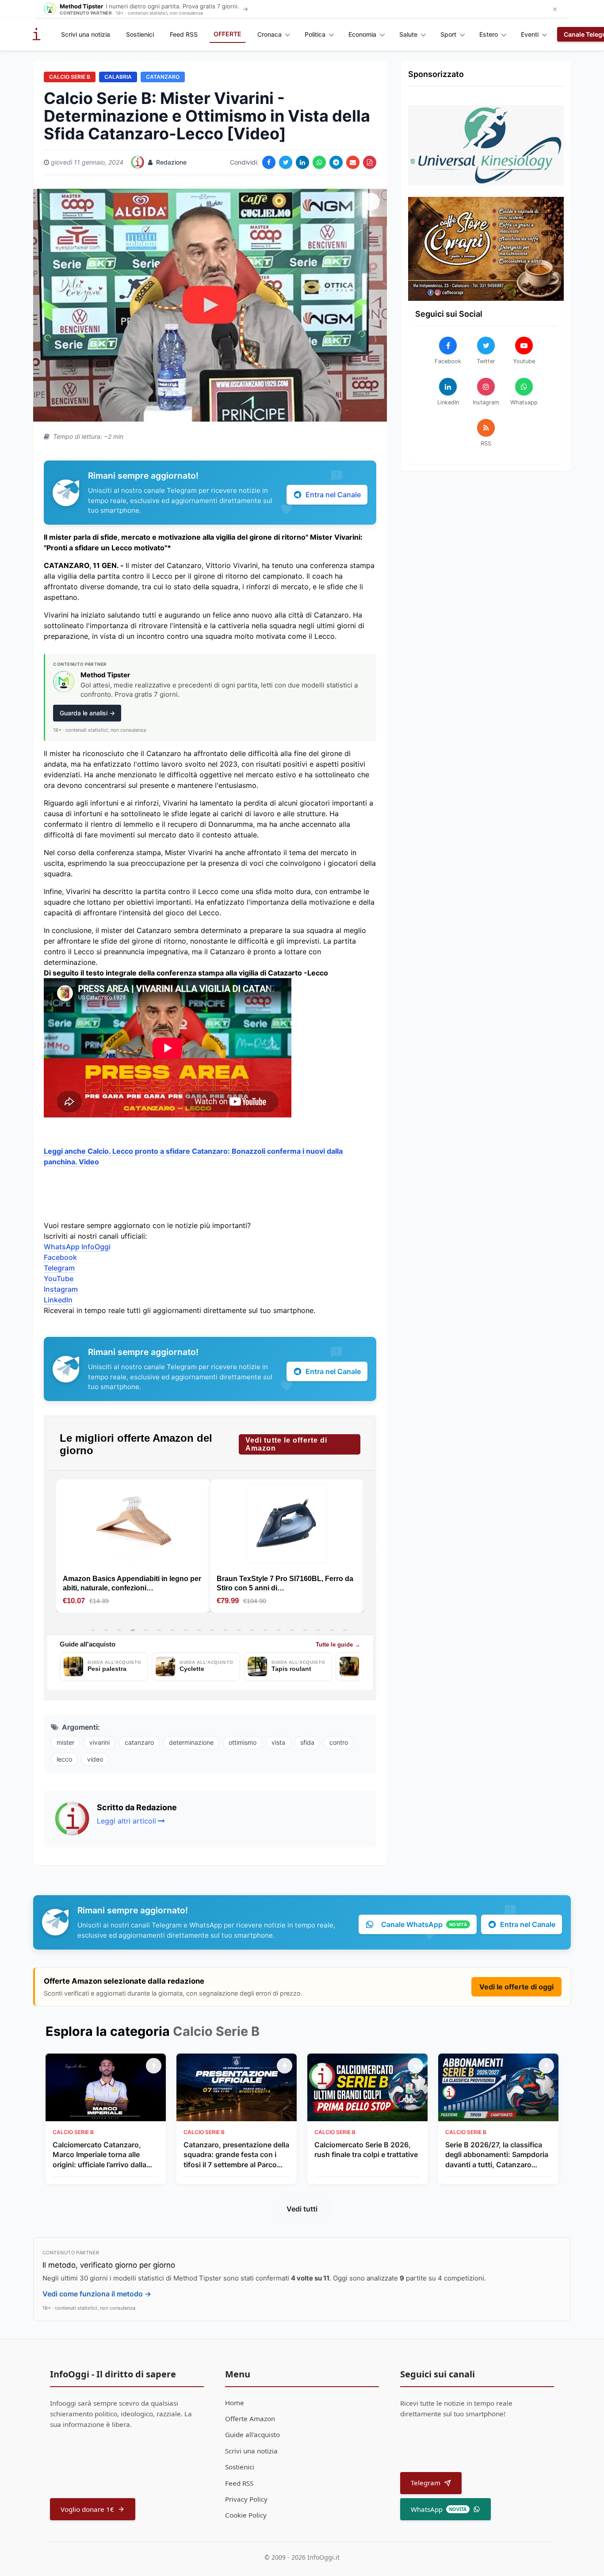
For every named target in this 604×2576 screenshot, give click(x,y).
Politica (315, 34)
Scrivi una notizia (86, 34)
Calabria (118, 77)
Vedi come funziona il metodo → (97, 2294)
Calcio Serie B (70, 77)
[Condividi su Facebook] (269, 162)
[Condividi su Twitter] (286, 162)
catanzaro (139, 1742)
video (95, 1759)
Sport (448, 34)
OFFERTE (227, 34)
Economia (362, 34)
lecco (64, 1759)
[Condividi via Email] (353, 162)
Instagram (61, 1289)
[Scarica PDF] (370, 162)
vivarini (99, 1742)
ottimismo (243, 1742)
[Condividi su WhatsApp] (319, 162)
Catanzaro (163, 77)
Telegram (59, 1268)
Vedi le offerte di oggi (516, 1987)
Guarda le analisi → (87, 713)
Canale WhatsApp (424, 1924)
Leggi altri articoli (126, 1821)
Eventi (530, 34)
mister (65, 1742)
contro (339, 1742)
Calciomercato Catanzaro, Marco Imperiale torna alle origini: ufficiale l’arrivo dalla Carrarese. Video (99, 2155)
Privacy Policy (246, 2499)
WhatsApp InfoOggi (77, 1247)
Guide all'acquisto (252, 2434)
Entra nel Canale (333, 495)
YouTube (59, 1278)
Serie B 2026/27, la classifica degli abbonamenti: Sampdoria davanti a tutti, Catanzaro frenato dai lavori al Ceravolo (497, 2155)
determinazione (191, 1742)
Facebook (60, 1257)
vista (278, 1742)
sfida (307, 1742)
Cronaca (270, 34)
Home (235, 2403)
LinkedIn (58, 1300)
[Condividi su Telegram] (336, 162)
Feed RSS (184, 34)
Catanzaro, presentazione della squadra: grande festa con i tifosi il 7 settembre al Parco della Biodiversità (236, 2155)
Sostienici (140, 34)
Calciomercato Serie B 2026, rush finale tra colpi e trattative (366, 2150)
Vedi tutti (302, 2209)
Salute (408, 34)
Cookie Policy (246, 2515)
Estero (489, 34)
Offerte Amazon (250, 2419)
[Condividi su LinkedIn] (302, 162)
